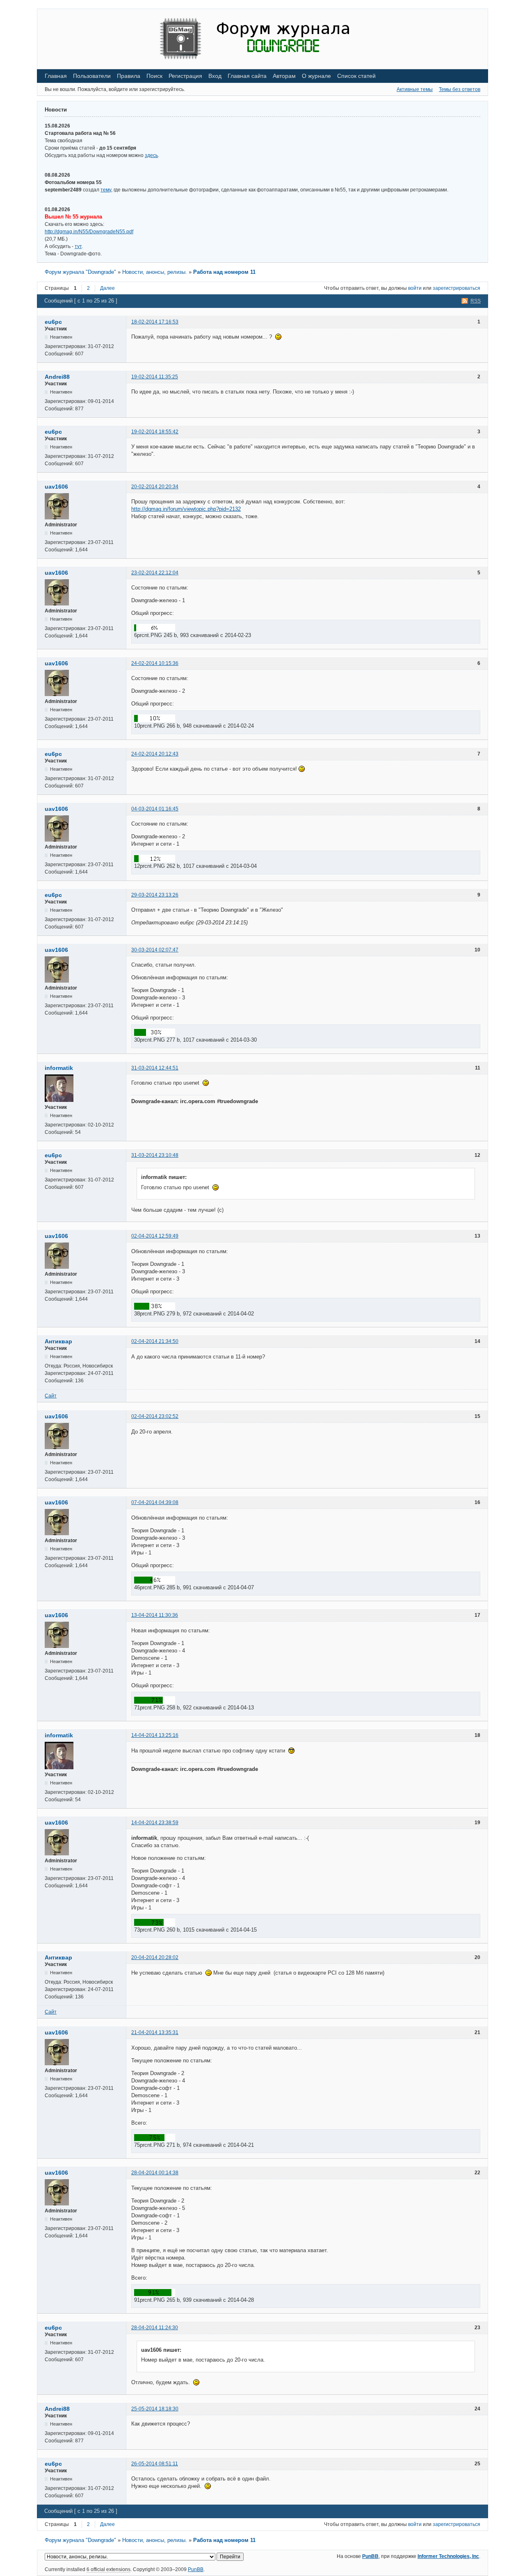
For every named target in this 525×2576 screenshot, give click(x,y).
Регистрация (185, 76)
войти (415, 288)
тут (78, 246)
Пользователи (92, 76)
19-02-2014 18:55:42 (155, 432)
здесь (151, 155)
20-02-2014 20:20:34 (155, 487)
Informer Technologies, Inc (448, 2556)
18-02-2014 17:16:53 (155, 322)
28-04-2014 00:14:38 (155, 2173)
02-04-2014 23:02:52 (155, 1416)
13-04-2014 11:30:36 (155, 1615)
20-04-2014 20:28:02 (155, 1957)
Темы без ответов (460, 89)
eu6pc (53, 322)
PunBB (370, 2556)
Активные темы (415, 89)
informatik (59, 1068)
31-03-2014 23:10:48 (155, 1155)
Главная (56, 76)
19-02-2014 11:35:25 (155, 377)
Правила (129, 76)
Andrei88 (57, 377)
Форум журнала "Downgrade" (80, 272)
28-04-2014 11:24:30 (155, 2328)
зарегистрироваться (457, 288)
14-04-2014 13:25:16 (155, 1735)
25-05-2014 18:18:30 (155, 2409)
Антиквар (58, 1341)
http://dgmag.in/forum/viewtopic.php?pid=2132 (186, 509)
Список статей (356, 76)
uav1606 (56, 487)
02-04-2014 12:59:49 (155, 1236)
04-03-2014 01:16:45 (155, 809)
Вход (215, 76)
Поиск (154, 76)
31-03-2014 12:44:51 (155, 1068)
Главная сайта (247, 76)
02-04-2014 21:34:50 (155, 1341)
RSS (476, 301)
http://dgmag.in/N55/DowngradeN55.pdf (89, 232)
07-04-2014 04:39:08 (155, 1502)
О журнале (316, 76)
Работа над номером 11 (224, 272)
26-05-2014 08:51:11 (155, 2464)
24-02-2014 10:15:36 (155, 663)
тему (106, 190)
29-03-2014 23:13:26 (155, 895)
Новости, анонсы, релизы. (155, 272)
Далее (107, 288)
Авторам (284, 76)
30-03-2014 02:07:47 (155, 950)
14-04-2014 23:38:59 (155, 1823)
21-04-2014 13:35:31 (155, 2032)
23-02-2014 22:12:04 (155, 573)
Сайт (51, 1396)
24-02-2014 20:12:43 (155, 754)
